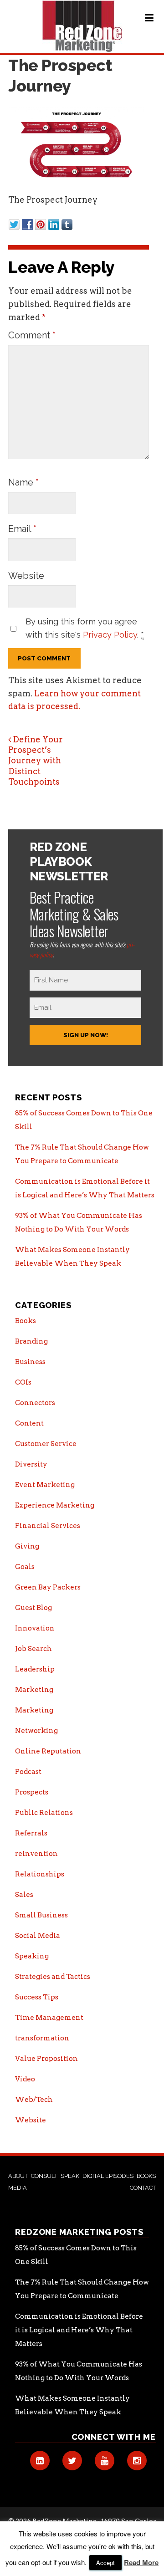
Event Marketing (45, 1485)
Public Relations (44, 1813)
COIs (23, 1382)
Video (25, 2079)
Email (22, 529)
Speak (70, 2176)
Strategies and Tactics (53, 1977)
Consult (44, 2176)
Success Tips (37, 1997)
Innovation (35, 1628)
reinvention (36, 1854)
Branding (31, 1341)
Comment (32, 335)
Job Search (33, 1649)
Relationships (40, 1874)
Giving (27, 1546)
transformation (42, 2038)
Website (26, 576)
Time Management (49, 2018)
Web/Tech (34, 2100)
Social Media (38, 1936)
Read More (141, 2562)
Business (30, 1362)
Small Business (41, 1915)
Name (23, 482)
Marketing (34, 1690)
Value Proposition (46, 2059)
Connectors (35, 1403)
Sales (24, 1895)
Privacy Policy (110, 635)
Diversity (31, 1464)
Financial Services (48, 1526)
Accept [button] (105, 2563)
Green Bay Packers (48, 1587)
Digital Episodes (108, 2176)
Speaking (32, 1956)
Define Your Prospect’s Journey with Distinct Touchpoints (36, 761)
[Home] (82, 26)
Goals (25, 1567)
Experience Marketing (55, 1505)
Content (29, 1423)
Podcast (28, 1772)
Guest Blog (33, 1608)
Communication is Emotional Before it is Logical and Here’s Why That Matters (79, 2330)
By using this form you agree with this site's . (85, 628)
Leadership (35, 1669)
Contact (143, 2188)
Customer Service (46, 1444)
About (18, 2176)
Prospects (32, 1792)
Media (18, 2188)
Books (26, 1321)
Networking (36, 1731)
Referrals (31, 1833)
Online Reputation (48, 1751)
